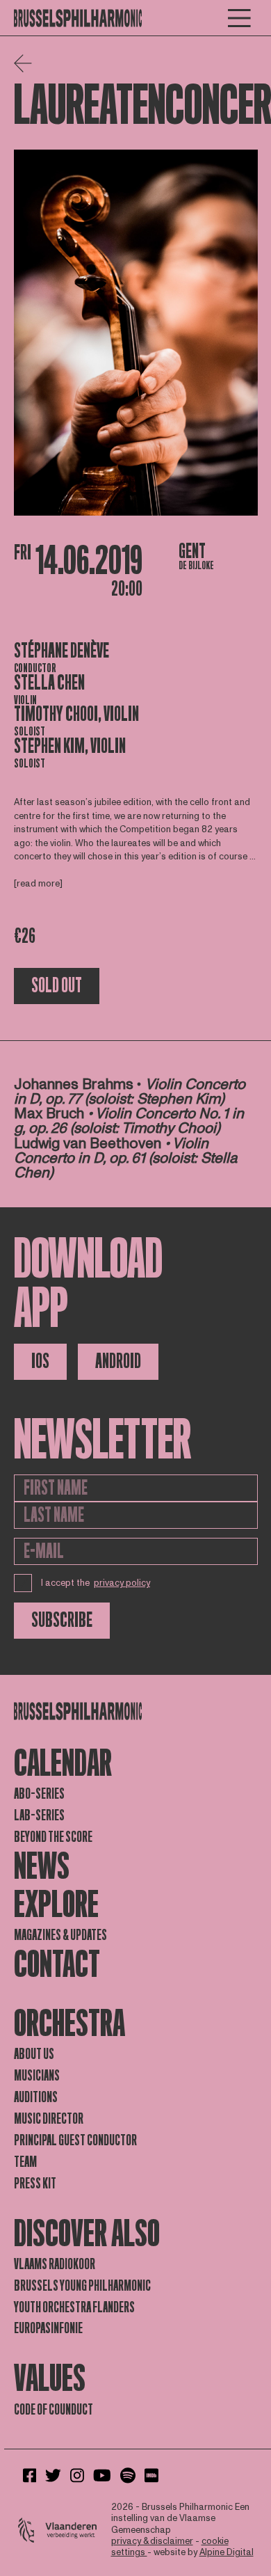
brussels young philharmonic (82, 2286)
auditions (36, 2097)
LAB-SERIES (39, 1815)
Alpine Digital (227, 2552)
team (25, 2162)
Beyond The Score (53, 1837)
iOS (40, 1361)
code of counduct (54, 2410)
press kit (35, 2184)
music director (49, 2119)
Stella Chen (49, 683)
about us (34, 2054)
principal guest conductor (75, 2140)
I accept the (96, 1583)
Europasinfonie (48, 2328)
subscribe (62, 1620)
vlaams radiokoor (55, 2264)
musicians (37, 2076)
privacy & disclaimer (152, 2541)
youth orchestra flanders (74, 2307)
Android (118, 1361)
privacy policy (122, 1583)
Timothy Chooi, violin (76, 714)
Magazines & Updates (60, 1935)
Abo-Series (39, 1794)
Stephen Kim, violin (70, 746)
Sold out (57, 986)
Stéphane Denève (61, 651)
